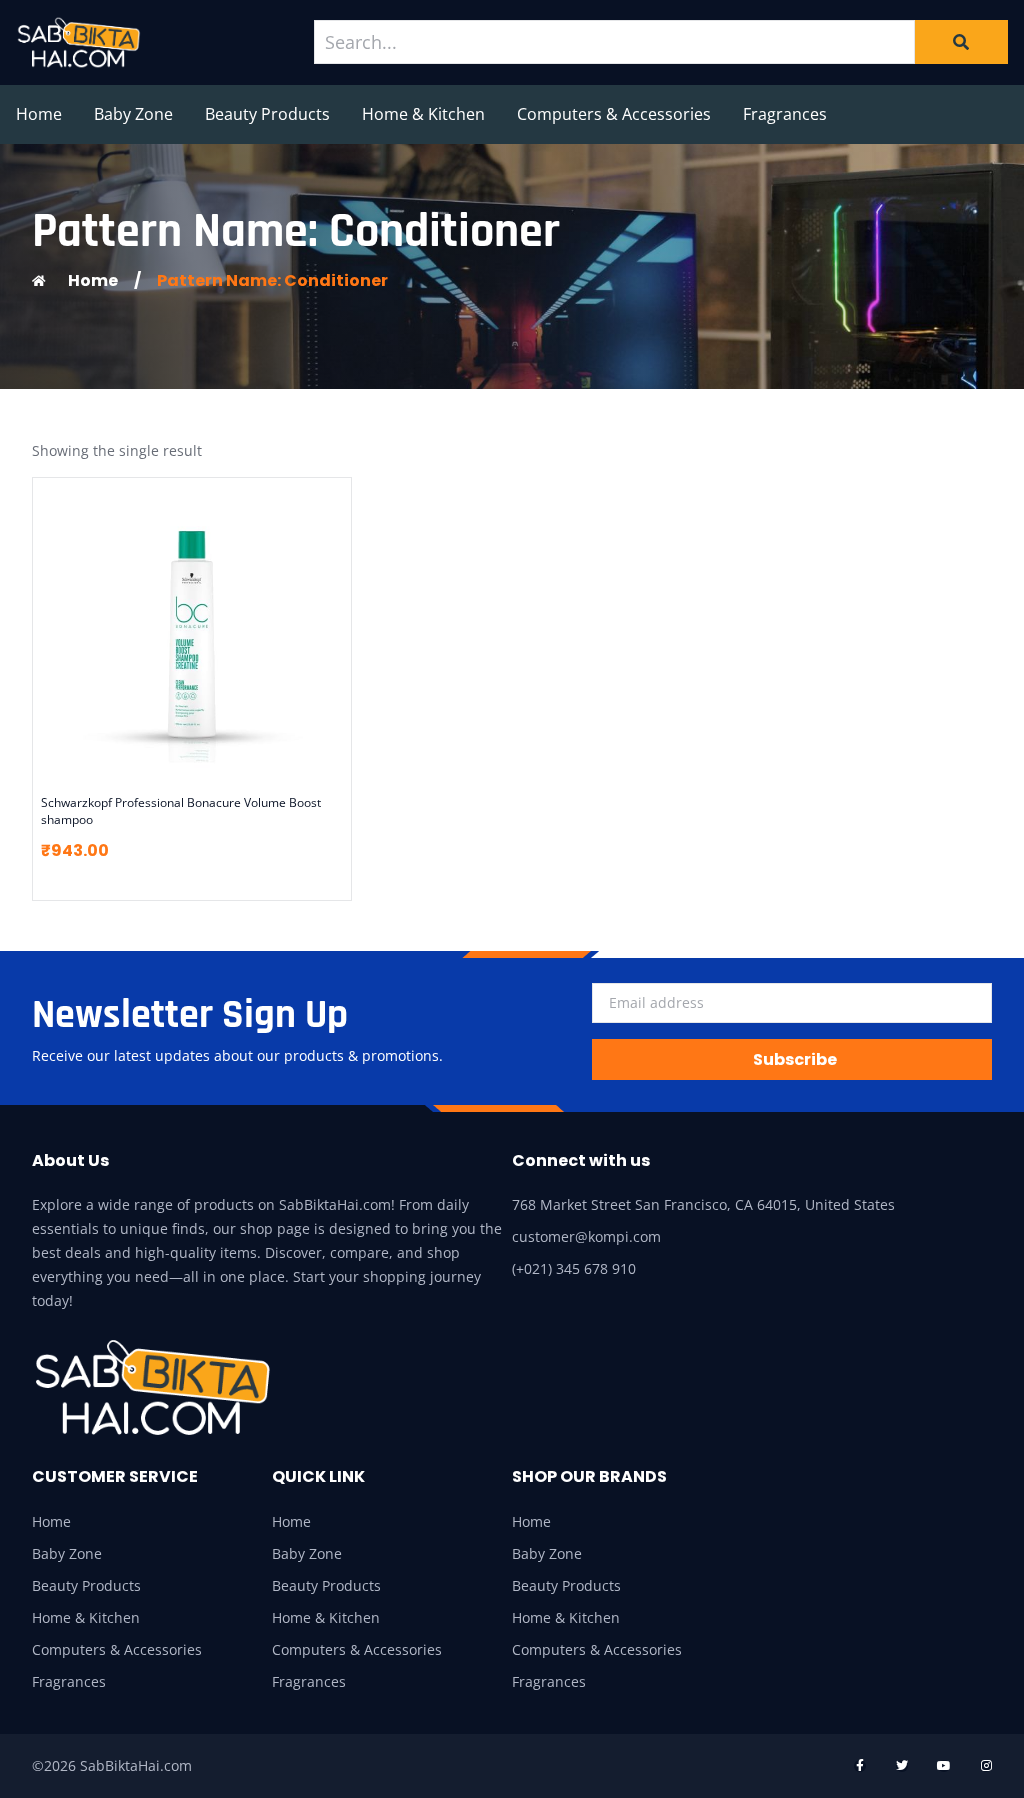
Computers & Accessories (614, 114)
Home (39, 114)
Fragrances (785, 114)
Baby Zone (133, 114)
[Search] (961, 42)
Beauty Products (267, 114)
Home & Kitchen (423, 114)
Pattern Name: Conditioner (272, 280)
